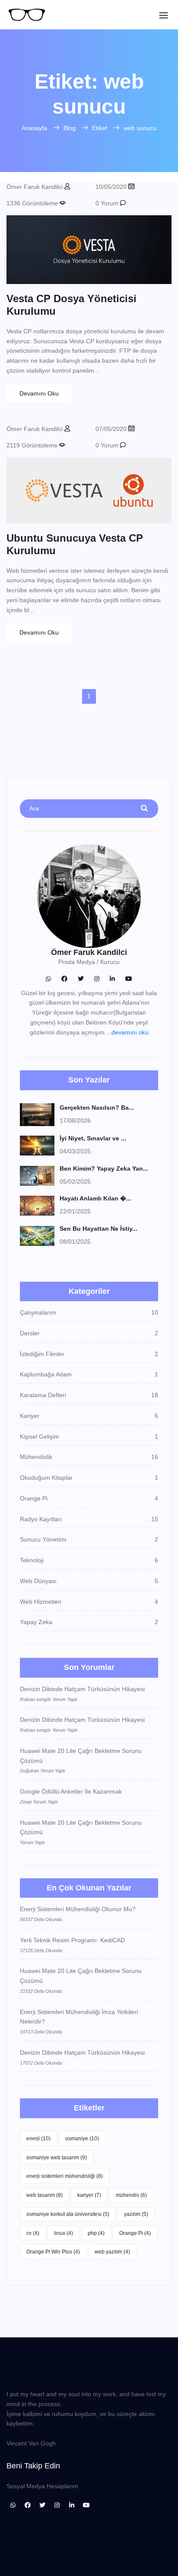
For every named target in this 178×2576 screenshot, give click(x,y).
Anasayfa (34, 128)
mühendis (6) (131, 2195)
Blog (70, 128)
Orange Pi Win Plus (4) (53, 2252)
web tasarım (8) (44, 2195)
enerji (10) (38, 2139)
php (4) (96, 2233)
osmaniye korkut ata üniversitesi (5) (68, 2214)
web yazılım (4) (112, 2252)
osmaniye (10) (82, 2139)
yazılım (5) (136, 2214)
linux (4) (64, 2233)
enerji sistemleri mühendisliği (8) (65, 2176)
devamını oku (130, 1032)
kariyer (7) (89, 2195)
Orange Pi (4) (135, 2233)
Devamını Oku (39, 393)
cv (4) (33, 2233)
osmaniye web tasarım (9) (57, 2158)
